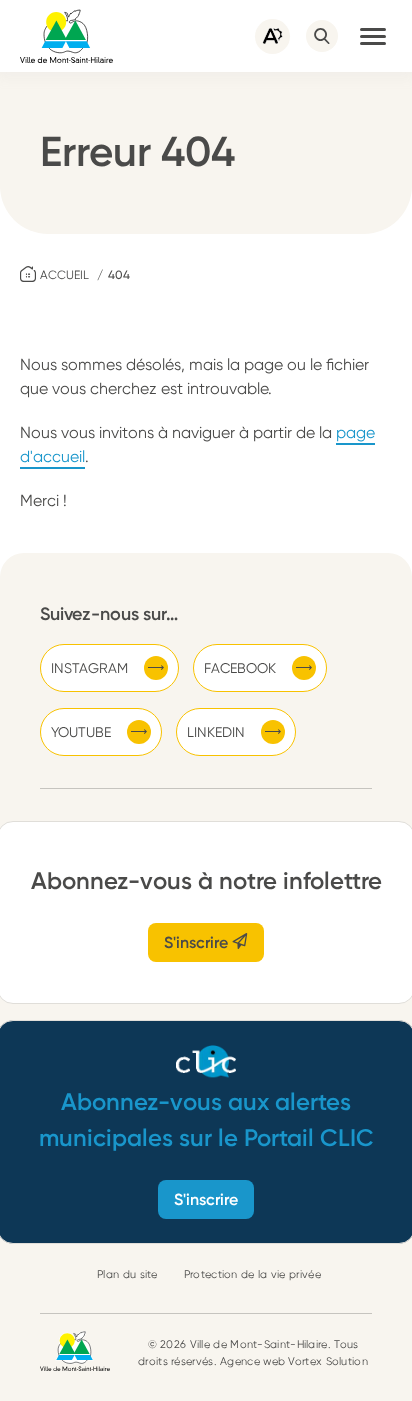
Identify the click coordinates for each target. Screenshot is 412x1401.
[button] (373, 36)
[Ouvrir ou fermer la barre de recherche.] (322, 36)
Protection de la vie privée (252, 1274)
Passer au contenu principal (100, 9)
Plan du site (127, 1274)
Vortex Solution (328, 1361)
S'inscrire (198, 942)
